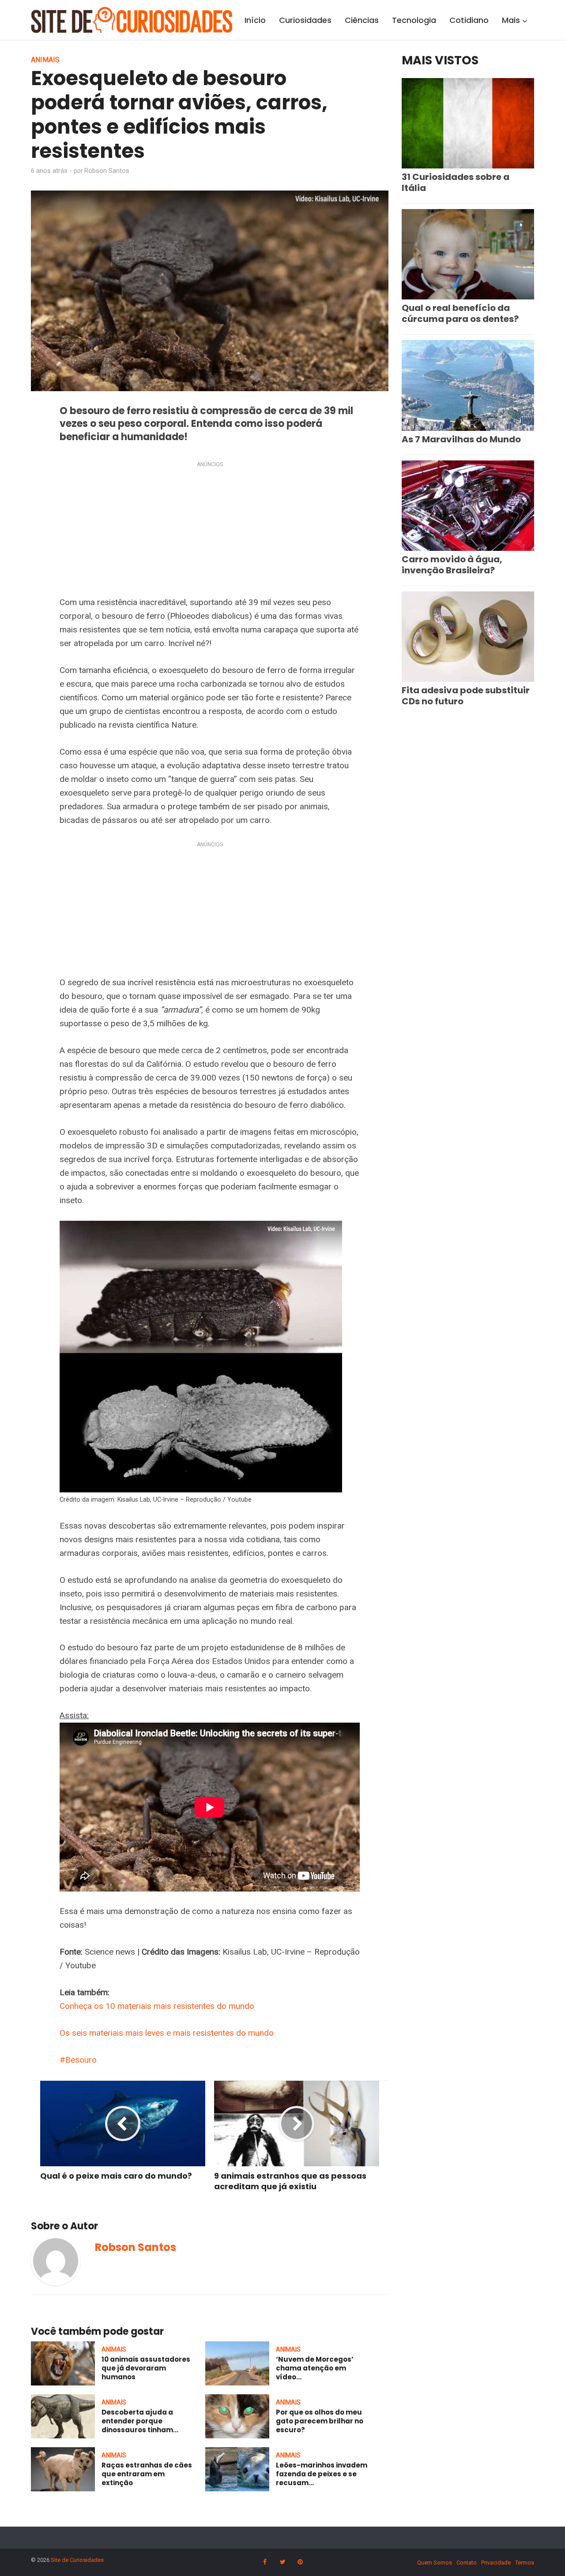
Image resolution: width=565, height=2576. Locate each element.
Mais (511, 20)
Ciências (362, 20)
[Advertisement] (210, 531)
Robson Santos (107, 171)
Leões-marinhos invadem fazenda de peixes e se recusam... (322, 2474)
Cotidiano (469, 20)
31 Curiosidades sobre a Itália (456, 182)
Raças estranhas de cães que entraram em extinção (147, 2474)
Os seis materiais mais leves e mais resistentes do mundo (167, 2033)
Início (255, 20)
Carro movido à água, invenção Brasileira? (452, 565)
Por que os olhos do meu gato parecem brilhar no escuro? (320, 2421)
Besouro (81, 2060)
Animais (45, 60)
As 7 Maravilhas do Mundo (461, 439)
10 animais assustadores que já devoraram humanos (146, 2368)
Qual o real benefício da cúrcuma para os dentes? (460, 313)
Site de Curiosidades (77, 2560)
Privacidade (496, 2563)
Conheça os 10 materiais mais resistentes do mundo (157, 2006)
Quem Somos (435, 2563)
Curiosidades (305, 20)
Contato (467, 2563)
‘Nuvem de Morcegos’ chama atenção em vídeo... (315, 2368)
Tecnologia (414, 20)
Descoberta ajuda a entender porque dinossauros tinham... (140, 2421)
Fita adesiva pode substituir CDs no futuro (466, 696)
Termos (525, 2563)
